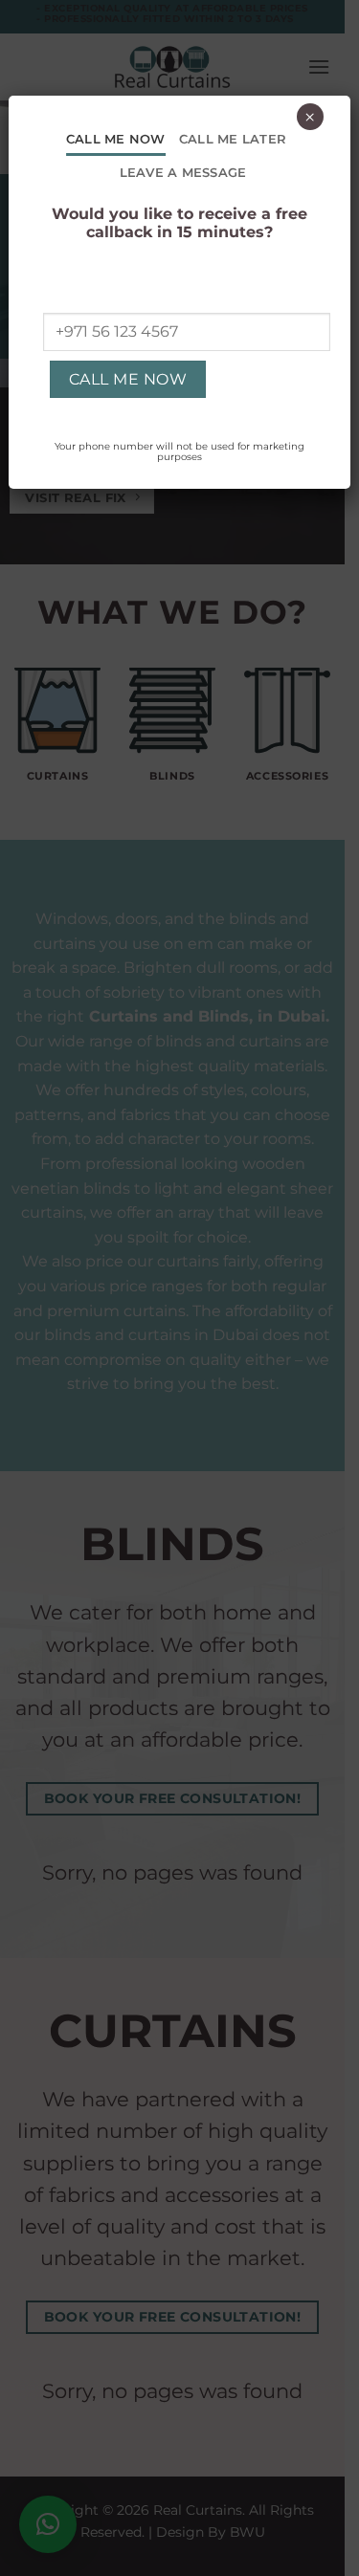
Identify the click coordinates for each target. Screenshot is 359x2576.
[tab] (116, 139)
